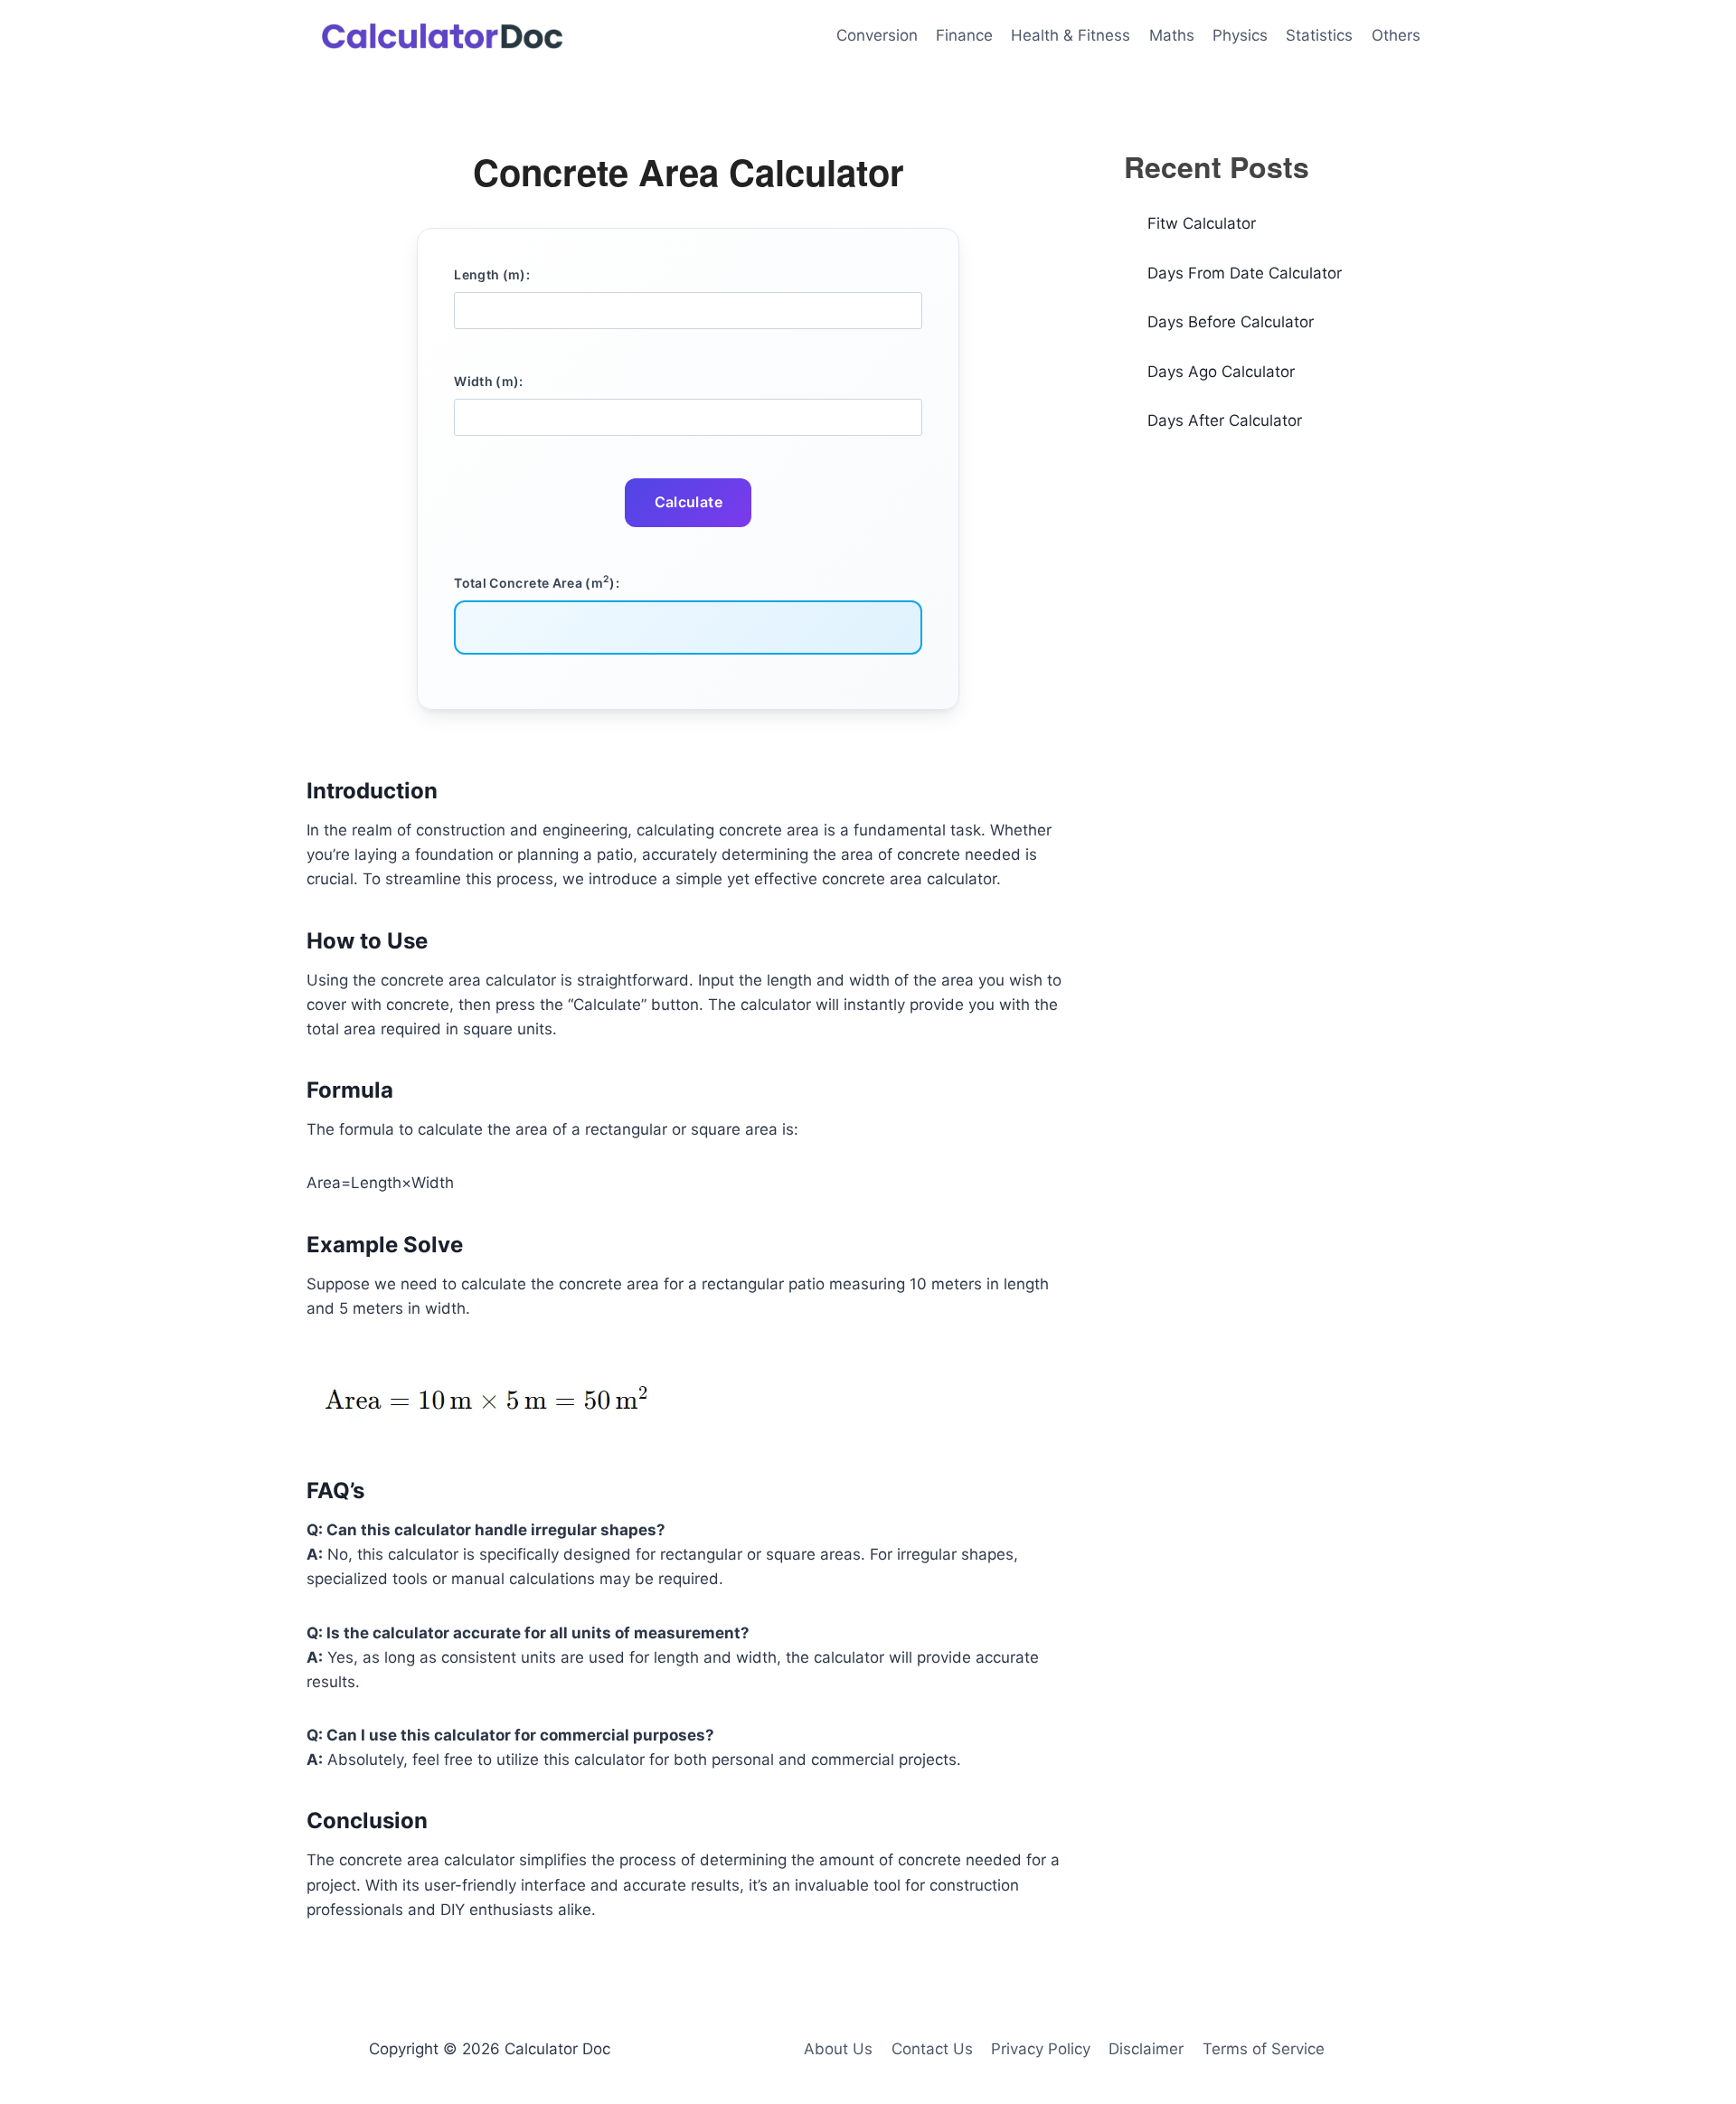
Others (1396, 35)
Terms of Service (1264, 2049)
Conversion (877, 35)
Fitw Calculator (1202, 223)
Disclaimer (1146, 2049)
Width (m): (489, 381)
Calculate (689, 502)
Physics (1240, 35)
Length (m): (492, 274)
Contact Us (932, 2049)
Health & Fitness (1071, 35)
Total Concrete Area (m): (537, 581)
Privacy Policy (1041, 2049)
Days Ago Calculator (1221, 372)
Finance (964, 35)
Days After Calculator (1225, 420)
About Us (838, 2049)
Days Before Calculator (1231, 322)
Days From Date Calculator (1245, 273)
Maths (1172, 35)
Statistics (1319, 35)
